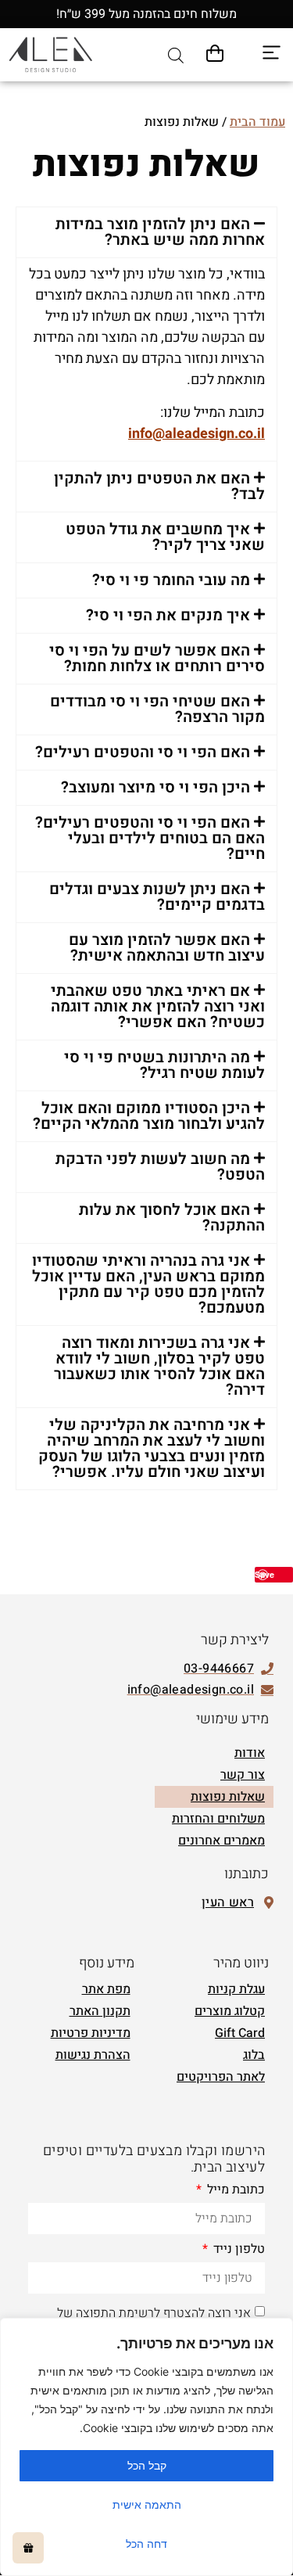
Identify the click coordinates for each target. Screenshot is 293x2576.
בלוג (254, 2055)
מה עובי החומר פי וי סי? (171, 580)
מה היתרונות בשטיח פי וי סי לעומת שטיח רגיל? (164, 1065)
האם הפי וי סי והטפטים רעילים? (143, 752)
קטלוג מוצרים (230, 2011)
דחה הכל (146, 2544)
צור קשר (243, 1775)
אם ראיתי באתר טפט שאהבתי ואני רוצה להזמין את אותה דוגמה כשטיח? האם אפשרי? (158, 1006)
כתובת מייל (234, 2191)
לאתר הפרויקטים (221, 2077)
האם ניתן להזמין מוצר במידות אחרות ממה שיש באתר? (160, 232)
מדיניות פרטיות (91, 2033)
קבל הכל (147, 2465)
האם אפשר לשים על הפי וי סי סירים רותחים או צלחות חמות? (157, 658)
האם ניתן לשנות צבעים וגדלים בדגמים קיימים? (157, 897)
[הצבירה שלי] (28, 2548)
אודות (250, 1753)
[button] (146, 232)
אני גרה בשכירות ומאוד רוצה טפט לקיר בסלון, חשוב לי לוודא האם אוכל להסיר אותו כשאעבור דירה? (159, 1366)
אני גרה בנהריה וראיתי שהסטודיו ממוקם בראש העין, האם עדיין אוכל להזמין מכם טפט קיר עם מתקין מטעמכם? (148, 1284)
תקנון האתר (100, 2011)
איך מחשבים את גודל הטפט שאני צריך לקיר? (165, 537)
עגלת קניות (236, 1989)
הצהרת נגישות (93, 2055)
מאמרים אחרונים (222, 1841)
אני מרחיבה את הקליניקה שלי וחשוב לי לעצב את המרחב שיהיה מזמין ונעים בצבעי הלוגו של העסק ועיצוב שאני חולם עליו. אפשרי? (152, 1448)
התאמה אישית (147, 2504)
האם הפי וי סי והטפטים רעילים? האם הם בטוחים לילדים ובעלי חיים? (150, 838)
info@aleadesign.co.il (197, 434)
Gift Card (240, 2033)
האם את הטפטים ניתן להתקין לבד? (159, 486)
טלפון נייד (238, 2251)
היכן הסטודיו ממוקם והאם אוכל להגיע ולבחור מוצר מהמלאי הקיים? (149, 1116)
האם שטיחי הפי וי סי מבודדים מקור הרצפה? (157, 709)
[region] (146, 2447)
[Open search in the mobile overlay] (176, 55)
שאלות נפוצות (228, 1797)
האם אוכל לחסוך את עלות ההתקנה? (172, 1218)
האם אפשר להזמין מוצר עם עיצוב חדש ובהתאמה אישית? (167, 948)
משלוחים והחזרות (218, 1819)
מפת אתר (106, 1989)
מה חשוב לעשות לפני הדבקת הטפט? (160, 1167)
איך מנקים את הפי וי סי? (168, 615)
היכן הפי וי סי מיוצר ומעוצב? (155, 787)
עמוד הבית (257, 122)
